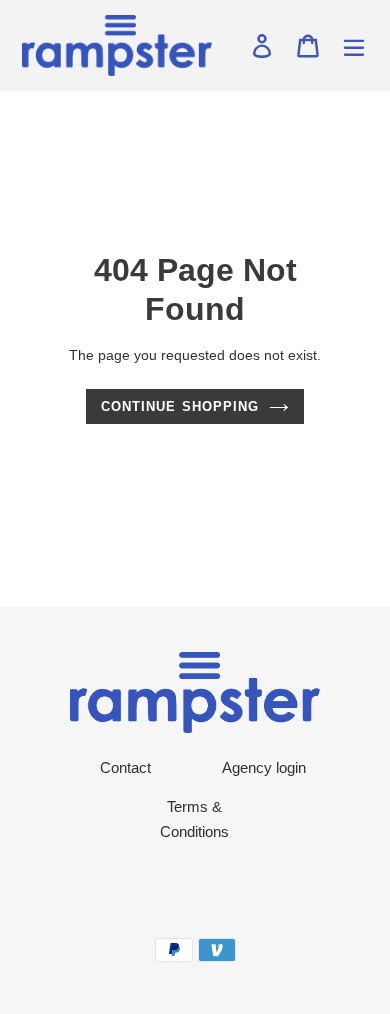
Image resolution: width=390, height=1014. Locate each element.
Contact (125, 767)
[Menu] (354, 46)
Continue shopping (180, 406)
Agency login (264, 767)
